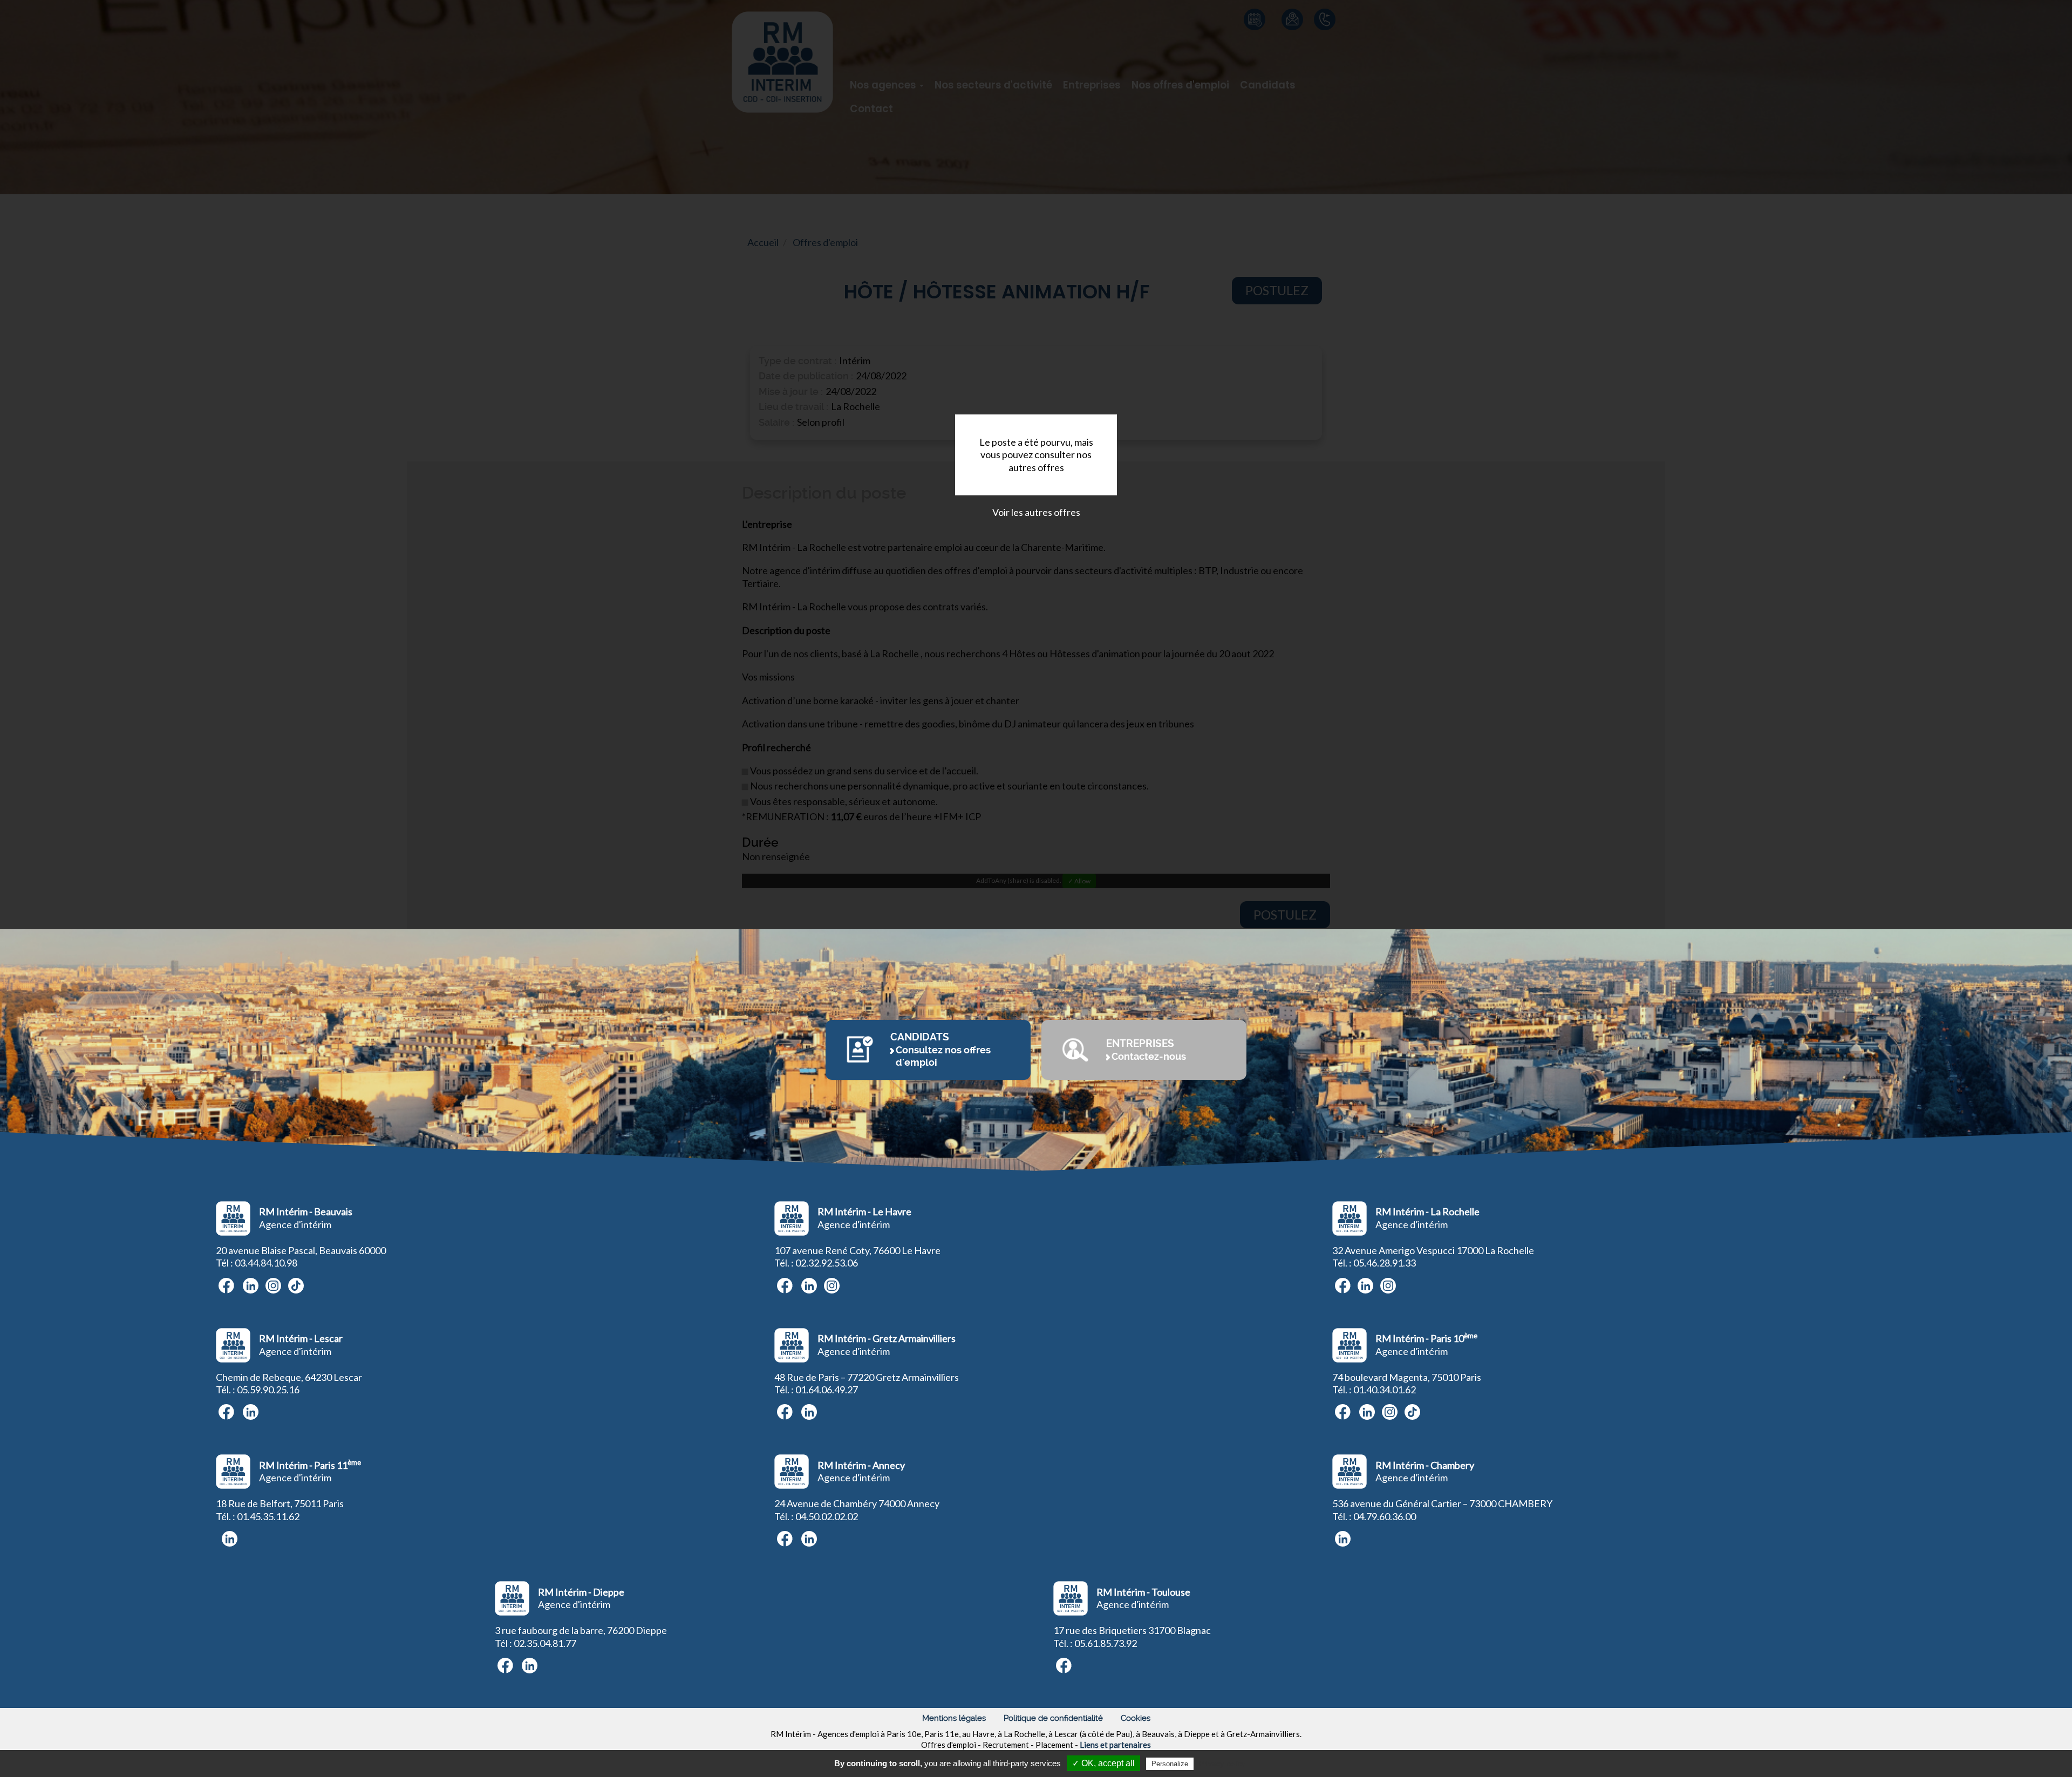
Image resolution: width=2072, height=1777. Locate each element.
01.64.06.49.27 (827, 1390)
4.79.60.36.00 (1387, 1516)
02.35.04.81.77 (545, 1643)
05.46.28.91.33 (1385, 1263)
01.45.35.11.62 (268, 1516)
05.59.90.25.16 (268, 1390)
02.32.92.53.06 (827, 1263)
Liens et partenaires (1115, 1745)
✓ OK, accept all (1103, 1763)
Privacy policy (1222, 1764)
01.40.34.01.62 (1385, 1390)
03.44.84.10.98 (266, 1263)
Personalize (1170, 1764)
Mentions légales (954, 1718)
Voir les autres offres (1036, 512)
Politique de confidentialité (1053, 1718)
